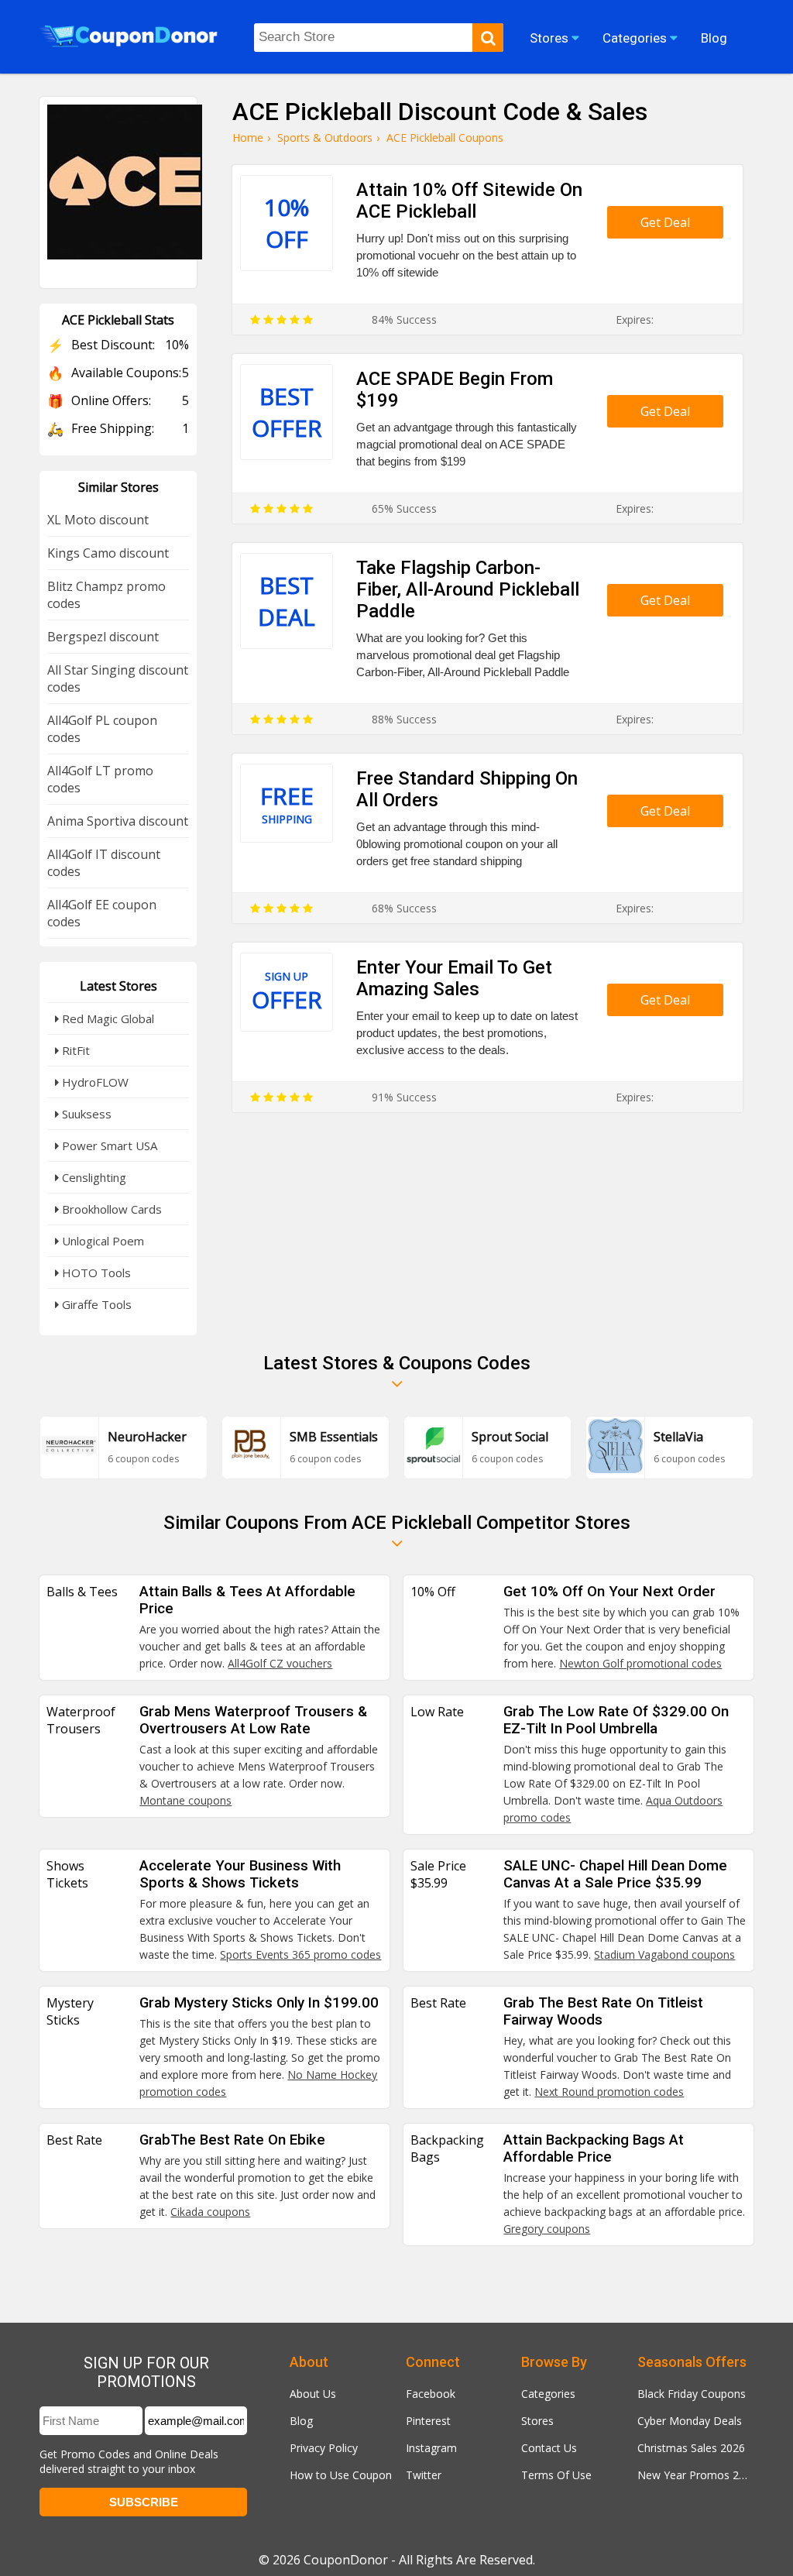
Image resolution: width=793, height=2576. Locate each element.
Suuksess (85, 1114)
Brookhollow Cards (110, 1209)
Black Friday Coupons (692, 2394)
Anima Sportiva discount (118, 821)
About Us (313, 2394)
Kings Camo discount (108, 553)
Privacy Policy (324, 2448)
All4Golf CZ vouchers (280, 1663)
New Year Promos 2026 (695, 2475)
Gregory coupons (547, 2229)
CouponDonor (346, 2560)
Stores (537, 2421)
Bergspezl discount (103, 637)
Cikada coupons (210, 2212)
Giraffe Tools (95, 1304)
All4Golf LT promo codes (100, 779)
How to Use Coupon (341, 2475)
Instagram (431, 2448)
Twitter (424, 2475)
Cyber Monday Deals (690, 2421)
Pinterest (428, 2421)
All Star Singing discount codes (118, 678)
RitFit (74, 1050)
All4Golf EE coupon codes (102, 913)
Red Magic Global (106, 1018)
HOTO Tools (95, 1273)
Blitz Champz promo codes (106, 595)
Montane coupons (185, 1800)
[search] (488, 38)
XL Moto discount (98, 520)
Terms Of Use (556, 2475)
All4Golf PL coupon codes (102, 729)
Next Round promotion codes (609, 2092)
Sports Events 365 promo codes (300, 1954)
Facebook (431, 2394)
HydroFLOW (94, 1082)
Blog (301, 2421)
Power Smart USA (108, 1145)
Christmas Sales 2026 (691, 2448)
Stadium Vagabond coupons (664, 1954)
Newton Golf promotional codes (640, 1663)
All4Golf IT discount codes (104, 863)
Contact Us (549, 2448)
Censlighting (93, 1177)
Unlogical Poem (101, 1241)
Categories (548, 2394)
